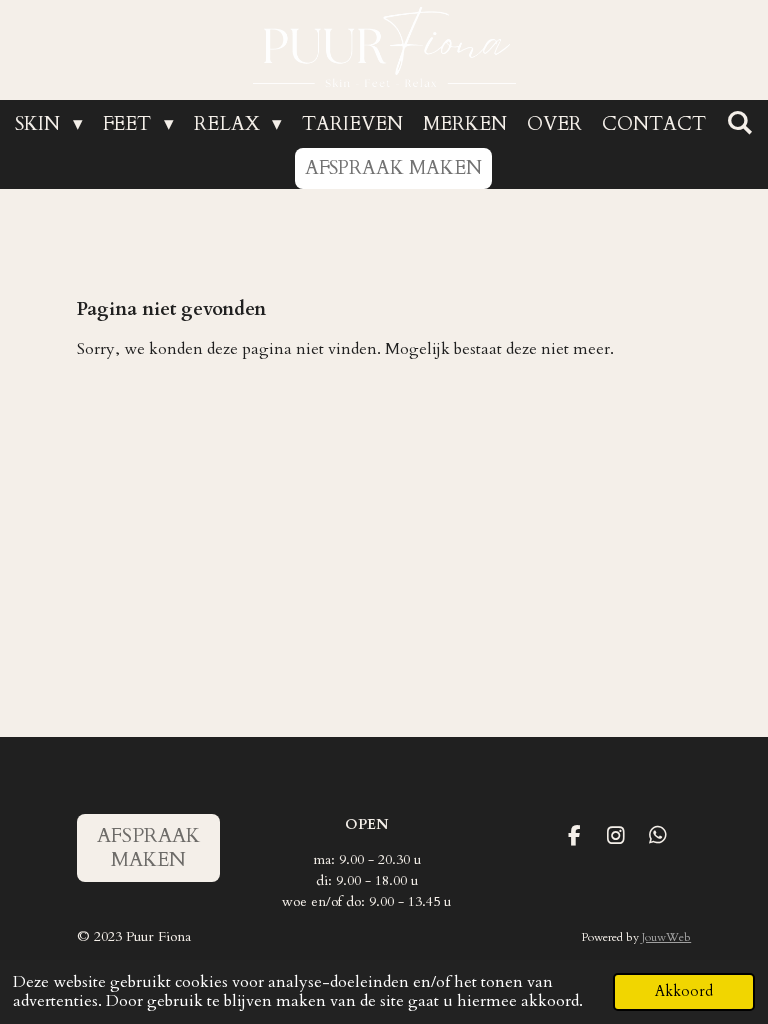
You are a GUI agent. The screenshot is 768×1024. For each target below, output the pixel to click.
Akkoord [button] (684, 991)
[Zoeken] (739, 123)
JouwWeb (666, 937)
